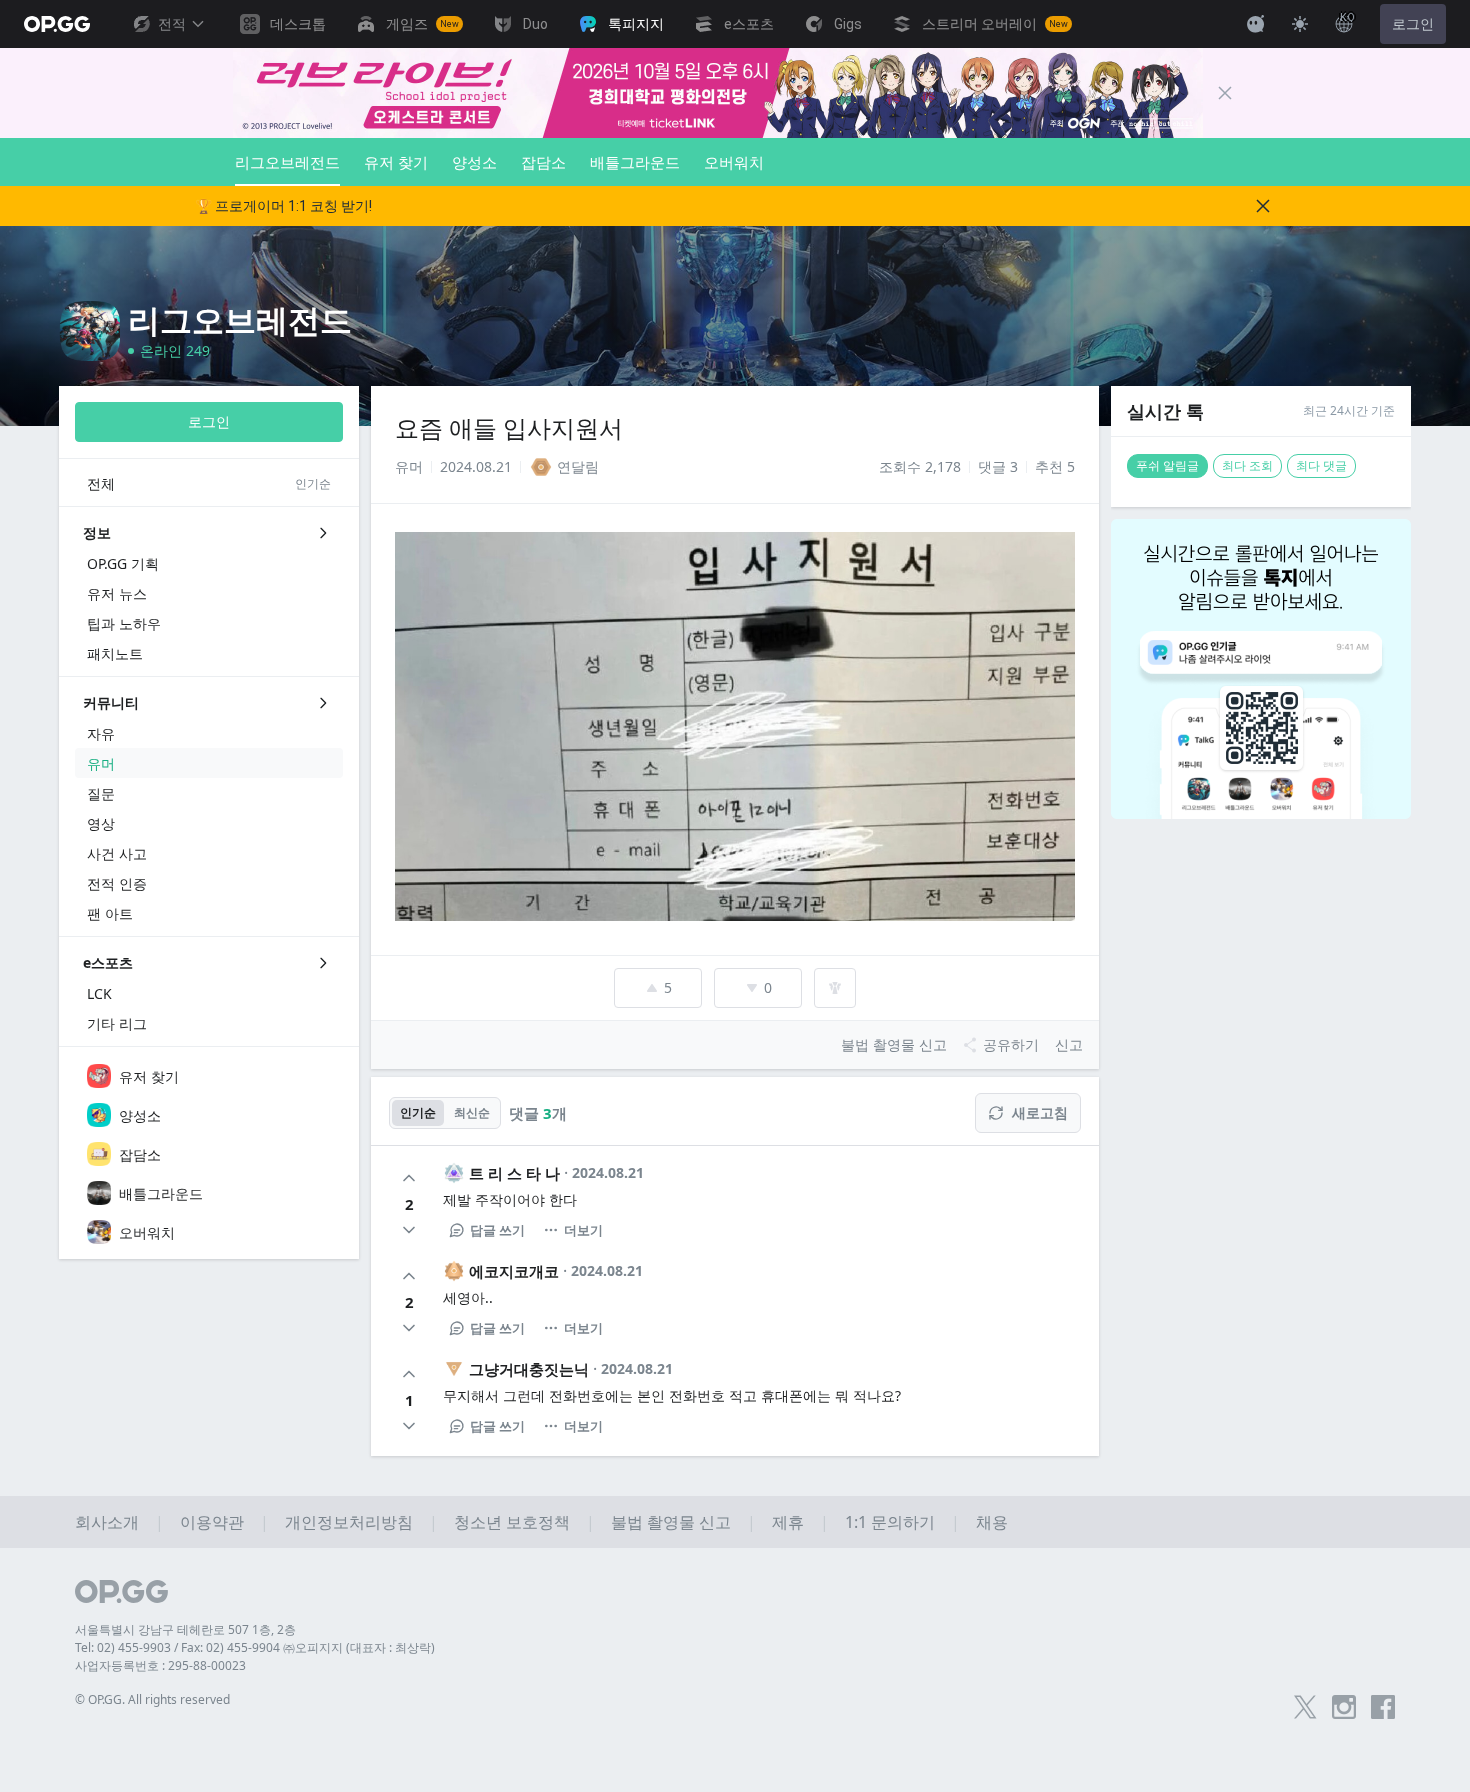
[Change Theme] (1300, 24)
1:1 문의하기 (890, 1522)
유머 (409, 466)
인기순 (418, 1112)
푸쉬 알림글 (1167, 465)
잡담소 (543, 162)
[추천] (409, 1178)
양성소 (474, 162)
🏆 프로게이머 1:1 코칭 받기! (283, 206)
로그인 (1413, 24)
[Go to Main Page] (57, 24)
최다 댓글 (1321, 465)
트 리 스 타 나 (514, 1173)
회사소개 (107, 1522)
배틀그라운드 (635, 162)
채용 (992, 1522)
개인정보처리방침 (349, 1522)
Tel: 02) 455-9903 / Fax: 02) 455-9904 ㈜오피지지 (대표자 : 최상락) (255, 1647)
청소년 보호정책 (512, 1522)
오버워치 (734, 162)
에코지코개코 (514, 1271)
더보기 (583, 1230)
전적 (172, 24)
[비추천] (409, 1230)
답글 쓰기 (497, 1230)
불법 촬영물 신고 (671, 1522)
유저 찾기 (396, 162)
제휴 (788, 1522)
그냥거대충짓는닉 (529, 1369)
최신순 (472, 1112)
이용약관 (212, 1522)
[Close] (1225, 93)
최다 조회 (1247, 465)
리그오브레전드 (287, 162)
